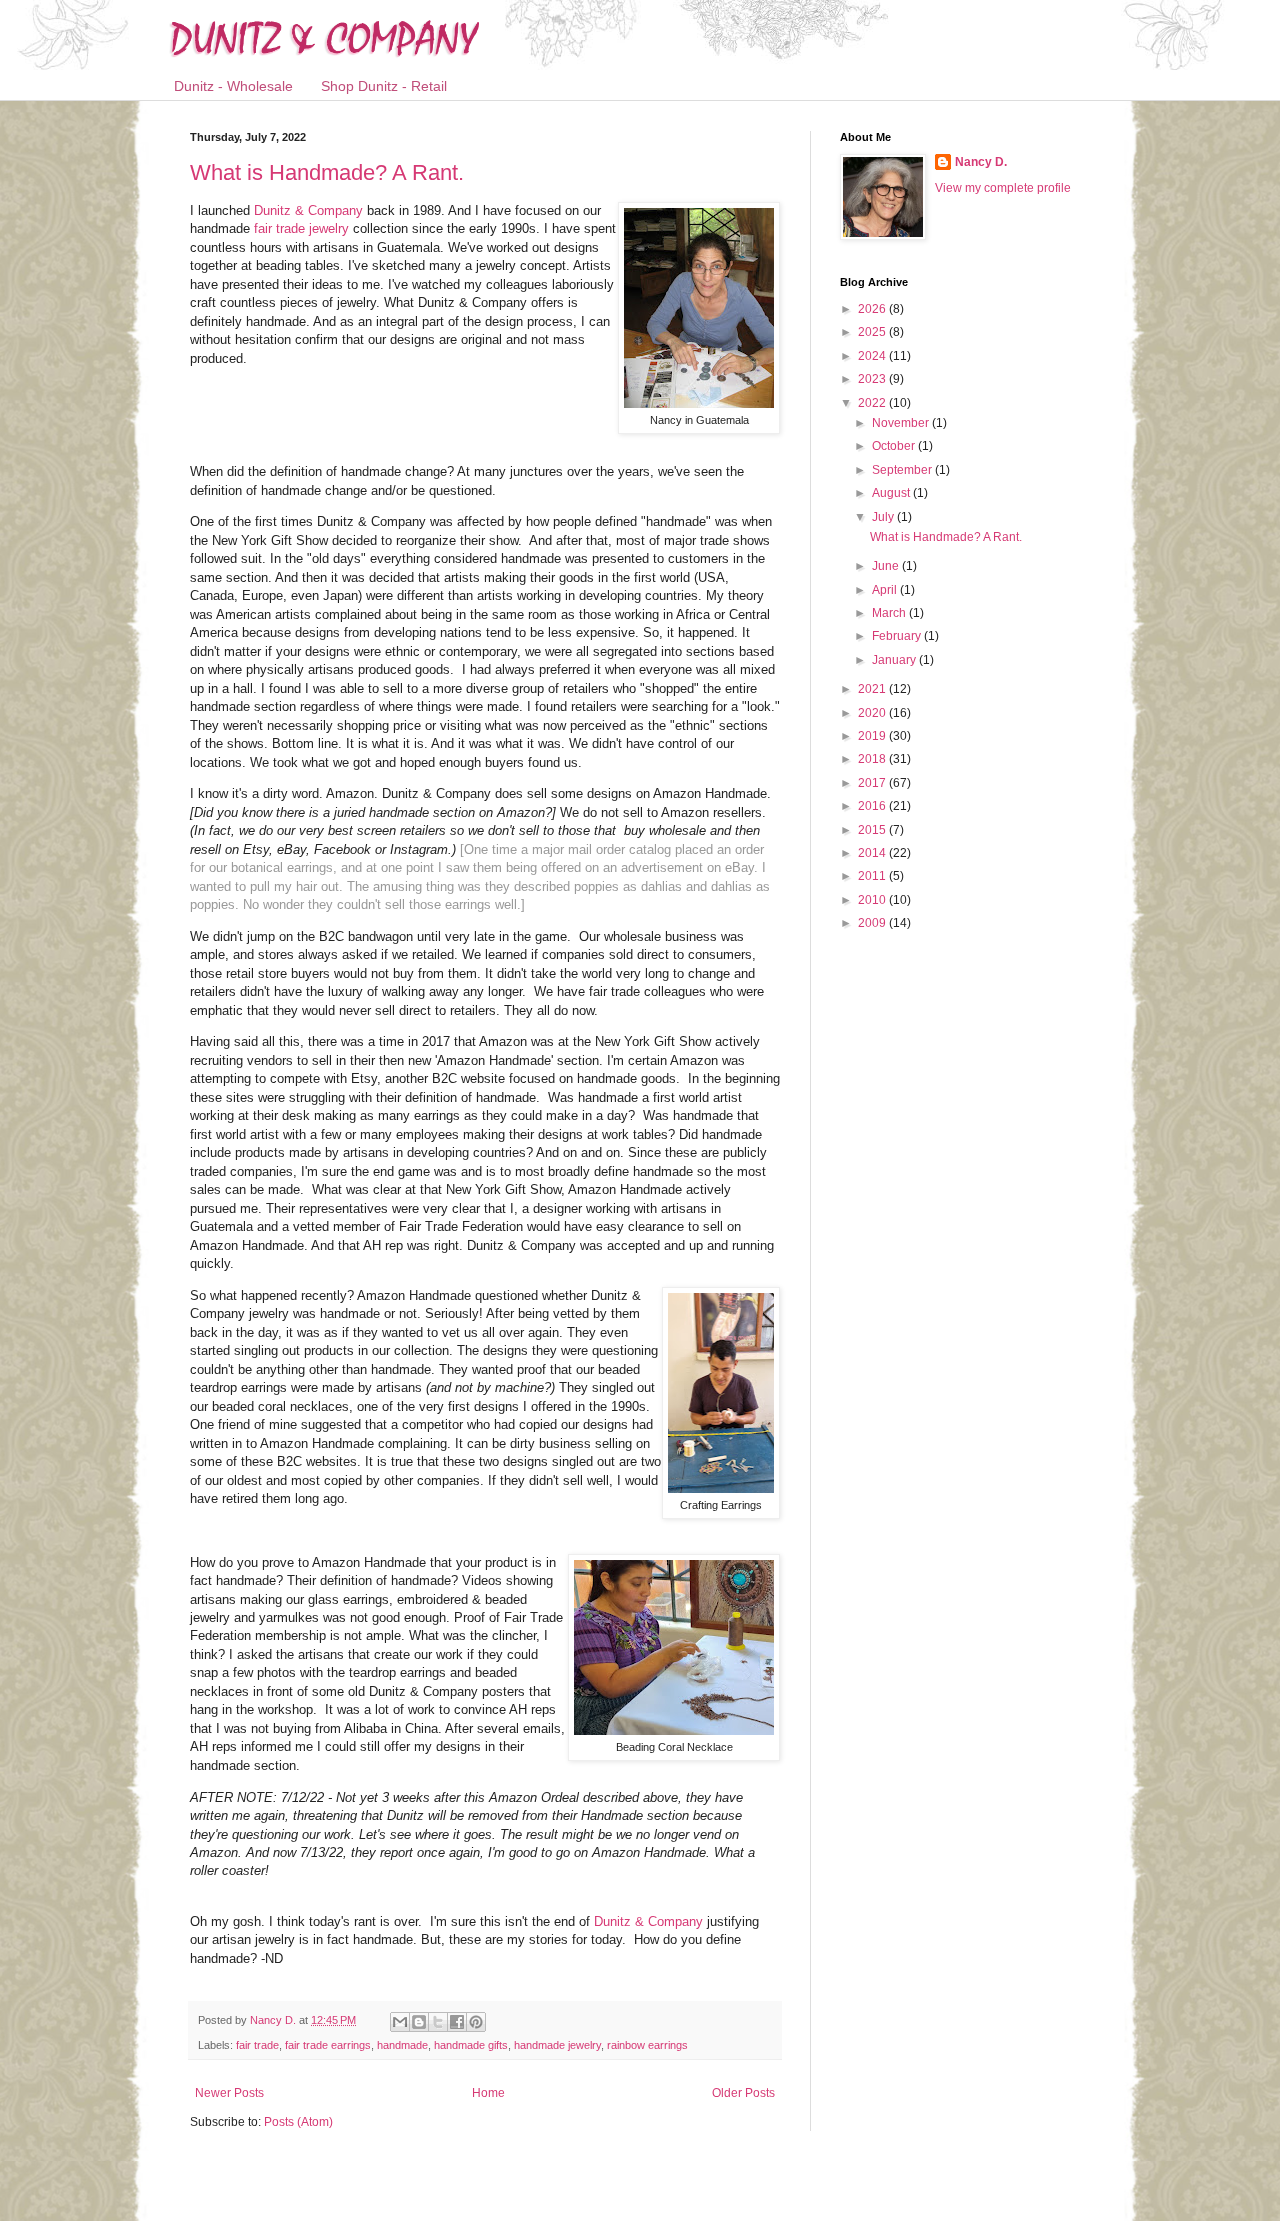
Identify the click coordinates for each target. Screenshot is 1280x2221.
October (895, 446)
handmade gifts (471, 2045)
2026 (873, 309)
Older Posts (743, 2093)
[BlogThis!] (419, 2022)
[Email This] (400, 2022)
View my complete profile (1003, 188)
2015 (873, 830)
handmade (402, 2045)
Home (488, 2093)
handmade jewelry (557, 2045)
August (892, 493)
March (890, 613)
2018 (873, 759)
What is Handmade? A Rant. (327, 172)
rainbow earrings (647, 2045)
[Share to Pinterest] (476, 2022)
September (903, 470)
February (898, 636)
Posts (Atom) (298, 2122)
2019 (873, 736)
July (884, 517)
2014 (873, 853)
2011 (873, 876)
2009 (873, 923)
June (887, 566)
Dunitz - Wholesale (233, 86)
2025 (873, 332)
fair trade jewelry (301, 228)
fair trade (257, 2045)
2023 (873, 379)
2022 (873, 403)
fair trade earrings (328, 2045)
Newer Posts (229, 2093)
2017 (873, 783)
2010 (873, 900)
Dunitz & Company (308, 210)
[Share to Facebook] (457, 2022)
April (886, 590)
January (895, 660)
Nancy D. (981, 162)
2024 (873, 356)
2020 (873, 713)
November (902, 423)
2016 (873, 806)
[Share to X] (438, 2022)
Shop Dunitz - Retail (384, 86)
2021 (873, 689)
